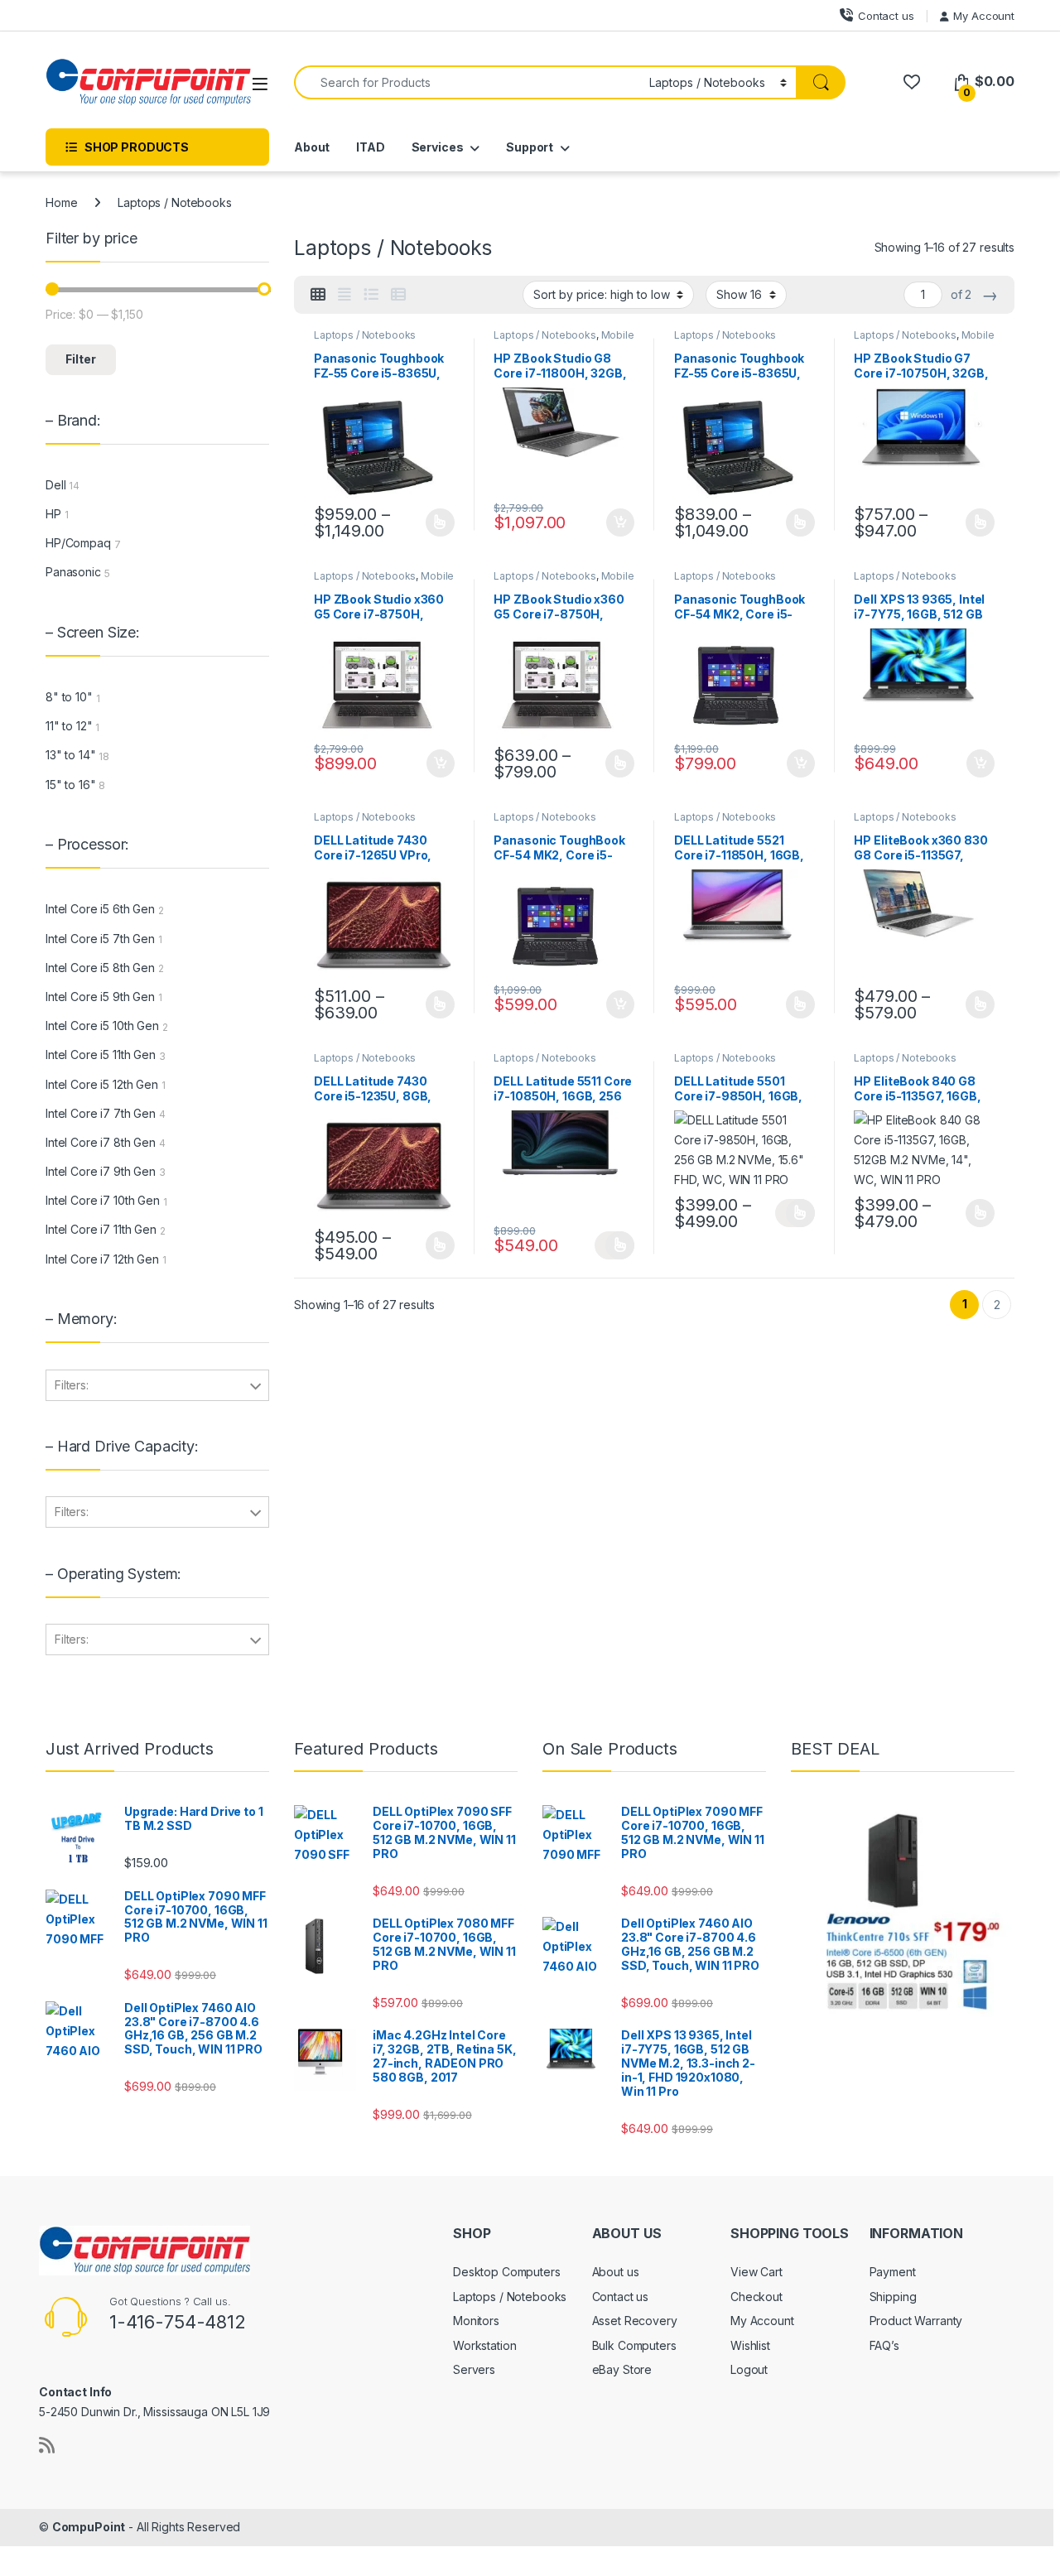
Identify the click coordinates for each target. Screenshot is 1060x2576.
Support (530, 147)
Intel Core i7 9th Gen (101, 1171)
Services (438, 147)
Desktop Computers (507, 2272)
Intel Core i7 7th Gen (101, 1113)
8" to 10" (69, 697)
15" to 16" (71, 785)
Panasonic (73, 572)
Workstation (484, 2345)
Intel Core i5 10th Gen (102, 1026)
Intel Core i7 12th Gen (102, 1259)
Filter (81, 359)
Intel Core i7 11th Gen (101, 1229)
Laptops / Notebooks (365, 335)
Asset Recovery (635, 2321)
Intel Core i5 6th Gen (100, 909)
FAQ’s (884, 2345)
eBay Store (622, 2369)
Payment (893, 2272)
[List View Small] (398, 295)
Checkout (756, 2297)
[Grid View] (318, 295)
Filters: (72, 1385)
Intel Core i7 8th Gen (101, 1142)
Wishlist (750, 2345)
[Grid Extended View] (344, 295)
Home (61, 202)
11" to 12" (69, 726)
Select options (435, 522)
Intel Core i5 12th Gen (102, 1084)
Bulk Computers (634, 2345)
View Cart (756, 2272)
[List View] (371, 295)
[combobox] (467, 82)
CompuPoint (89, 2527)
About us (616, 2272)
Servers (474, 2369)
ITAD (370, 147)
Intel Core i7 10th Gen (103, 1200)
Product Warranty (916, 2321)
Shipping (893, 2297)
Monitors (476, 2321)
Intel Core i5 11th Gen (101, 1054)
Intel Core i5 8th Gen (100, 968)
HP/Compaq (78, 543)
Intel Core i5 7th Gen (100, 939)
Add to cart (620, 522)
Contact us (886, 16)
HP (53, 514)
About (312, 147)
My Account (984, 16)
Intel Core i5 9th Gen (100, 997)
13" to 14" (71, 755)
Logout (749, 2369)
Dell (55, 485)
